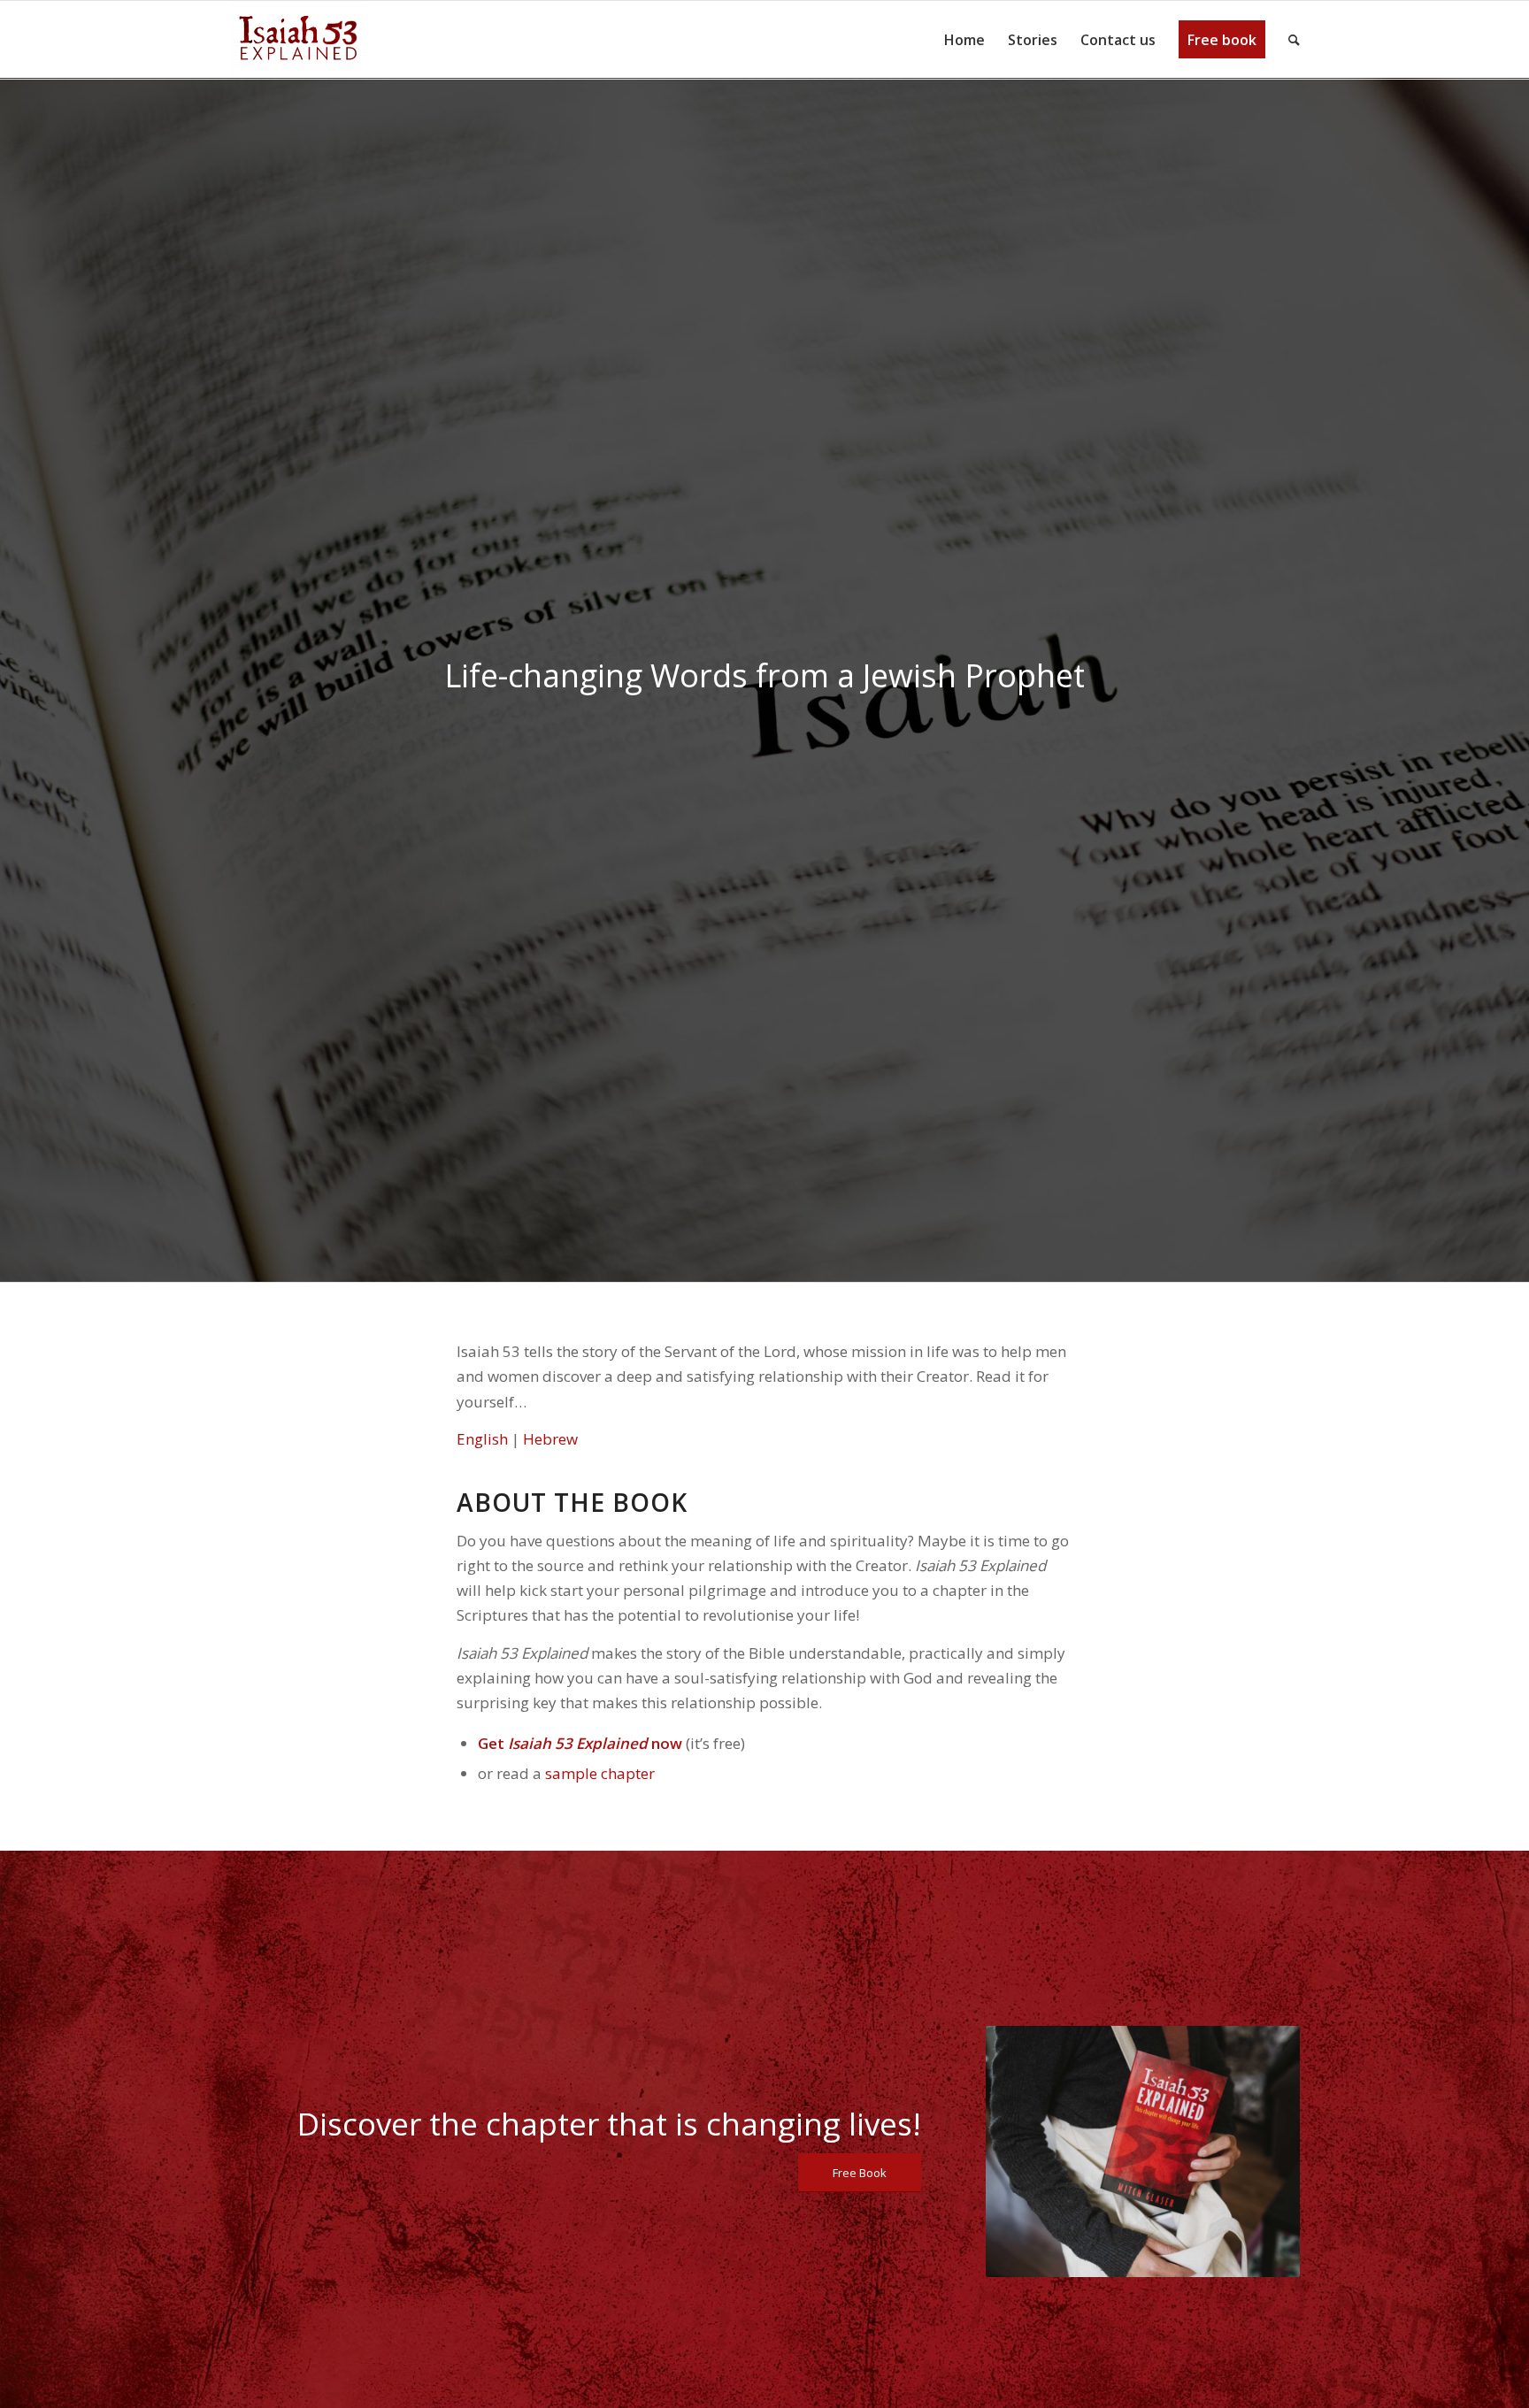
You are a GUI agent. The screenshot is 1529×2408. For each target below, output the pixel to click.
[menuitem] (964, 40)
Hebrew (550, 1439)
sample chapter (600, 1773)
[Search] (1288, 40)
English (484, 1439)
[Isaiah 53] (298, 40)
